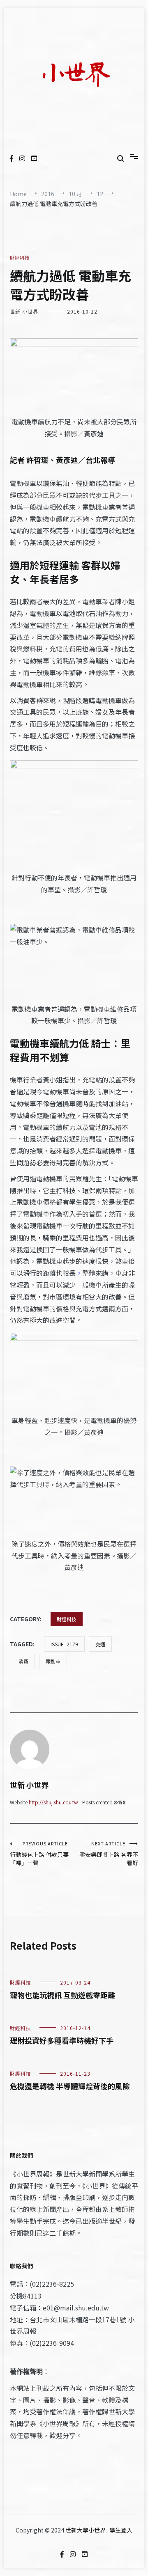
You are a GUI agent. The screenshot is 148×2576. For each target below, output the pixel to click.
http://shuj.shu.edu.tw (53, 1802)
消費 (23, 1661)
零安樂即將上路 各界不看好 (109, 1853)
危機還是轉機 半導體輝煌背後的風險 (70, 2086)
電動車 (53, 1661)
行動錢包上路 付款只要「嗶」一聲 (39, 1853)
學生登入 (121, 2530)
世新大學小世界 (86, 2530)
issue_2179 (64, 1644)
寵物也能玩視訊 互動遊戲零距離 (62, 1995)
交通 (100, 1644)
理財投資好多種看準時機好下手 (62, 2040)
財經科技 (20, 258)
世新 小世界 (24, 311)
